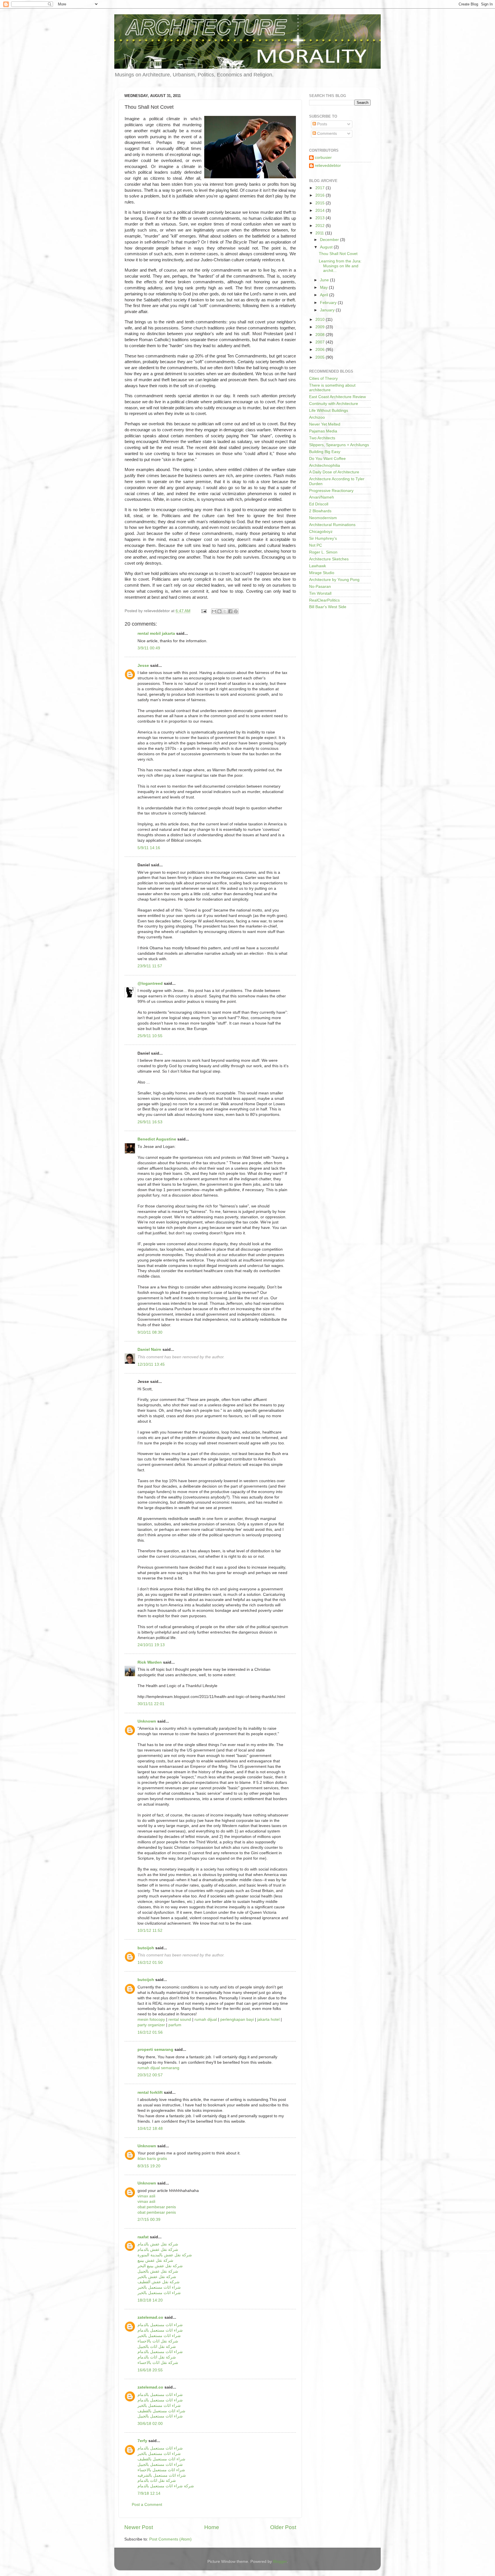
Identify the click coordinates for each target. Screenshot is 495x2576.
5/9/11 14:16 (149, 848)
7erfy (142, 2441)
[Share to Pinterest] (236, 611)
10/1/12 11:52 (150, 1930)
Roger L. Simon (323, 552)
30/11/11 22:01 (151, 1704)
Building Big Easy (325, 452)
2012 (321, 226)
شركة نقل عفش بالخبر (157, 2277)
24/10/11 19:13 (151, 1645)
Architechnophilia (325, 465)
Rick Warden (150, 1662)
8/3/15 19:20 (149, 2166)
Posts (322, 124)
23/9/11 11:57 (150, 966)
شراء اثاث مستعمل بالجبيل (160, 2416)
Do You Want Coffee (327, 459)
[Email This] (214, 611)
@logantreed (150, 983)
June (325, 280)
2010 (321, 320)
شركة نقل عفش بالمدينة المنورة (165, 2255)
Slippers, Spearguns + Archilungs (339, 445)
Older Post (283, 2527)
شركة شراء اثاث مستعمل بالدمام (166, 2486)
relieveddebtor (328, 166)
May (324, 287)
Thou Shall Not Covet (338, 254)
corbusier (323, 158)
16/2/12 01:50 (150, 1963)
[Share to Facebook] (230, 611)
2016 (321, 195)
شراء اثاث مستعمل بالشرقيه (162, 2475)
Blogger (280, 2562)
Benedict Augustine (157, 1139)
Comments (326, 134)
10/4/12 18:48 (150, 2129)
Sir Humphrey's (323, 538)
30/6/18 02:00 (150, 2424)
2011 (320, 233)
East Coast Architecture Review (337, 397)
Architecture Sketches (329, 559)
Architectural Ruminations (332, 525)
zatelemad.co (150, 2317)
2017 (321, 188)
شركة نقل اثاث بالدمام (157, 2357)
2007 (321, 342)
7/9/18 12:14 (149, 2493)
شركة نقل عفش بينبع (155, 2260)
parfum (175, 2025)
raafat (143, 2237)
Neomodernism (323, 518)
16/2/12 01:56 (150, 2032)
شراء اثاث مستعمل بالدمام (160, 2325)
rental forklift (150, 2092)
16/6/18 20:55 (150, 2370)
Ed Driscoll (319, 504)
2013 (321, 218)
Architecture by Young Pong (334, 580)
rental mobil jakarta (156, 633)
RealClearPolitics (324, 600)
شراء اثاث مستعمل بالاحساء (161, 2470)
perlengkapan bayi (237, 2020)
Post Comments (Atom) (170, 2539)
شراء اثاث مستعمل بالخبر (159, 2287)
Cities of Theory (323, 378)
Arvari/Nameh (322, 497)
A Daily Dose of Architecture (334, 472)
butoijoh (146, 1948)
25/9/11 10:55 (150, 1036)
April (325, 295)
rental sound (180, 2020)
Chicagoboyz (321, 532)
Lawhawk (318, 566)
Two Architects (322, 438)
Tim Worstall (320, 593)
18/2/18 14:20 (150, 2300)
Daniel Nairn (149, 1350)
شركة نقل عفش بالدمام (158, 2244)
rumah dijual (206, 2020)
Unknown (147, 1721)
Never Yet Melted (325, 424)
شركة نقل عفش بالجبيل (158, 2271)
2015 (321, 203)
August (327, 247)
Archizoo (317, 417)
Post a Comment (147, 2505)
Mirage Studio (322, 573)
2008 (321, 335)
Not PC (316, 545)
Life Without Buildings (329, 411)
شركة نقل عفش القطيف (159, 2282)
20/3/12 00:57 (150, 2075)
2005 (321, 357)
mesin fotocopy (151, 2020)
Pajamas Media (323, 431)
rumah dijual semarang (158, 2068)
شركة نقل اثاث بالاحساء (158, 2341)
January (328, 310)
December (330, 240)
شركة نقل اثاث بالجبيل (157, 2347)
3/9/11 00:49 (149, 648)
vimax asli (146, 2196)
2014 (321, 210)
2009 (321, 327)
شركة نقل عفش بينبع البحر (160, 2266)
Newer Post (139, 2527)
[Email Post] (204, 611)
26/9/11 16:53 (150, 1122)
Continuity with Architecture (334, 404)
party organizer (151, 2025)
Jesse (143, 666)
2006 (321, 350)
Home (212, 2527)
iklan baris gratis (152, 2159)
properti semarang (155, 2050)
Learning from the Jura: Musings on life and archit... (340, 266)
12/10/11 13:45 (151, 1364)
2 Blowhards (320, 511)
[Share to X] (225, 611)
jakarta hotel (268, 2020)
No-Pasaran (320, 587)
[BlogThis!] (219, 611)
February (329, 303)
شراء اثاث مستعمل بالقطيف (161, 2411)
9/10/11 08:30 (150, 1332)
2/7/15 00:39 (149, 2220)
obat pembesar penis (157, 2207)
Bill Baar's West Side (328, 607)
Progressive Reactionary (331, 491)
